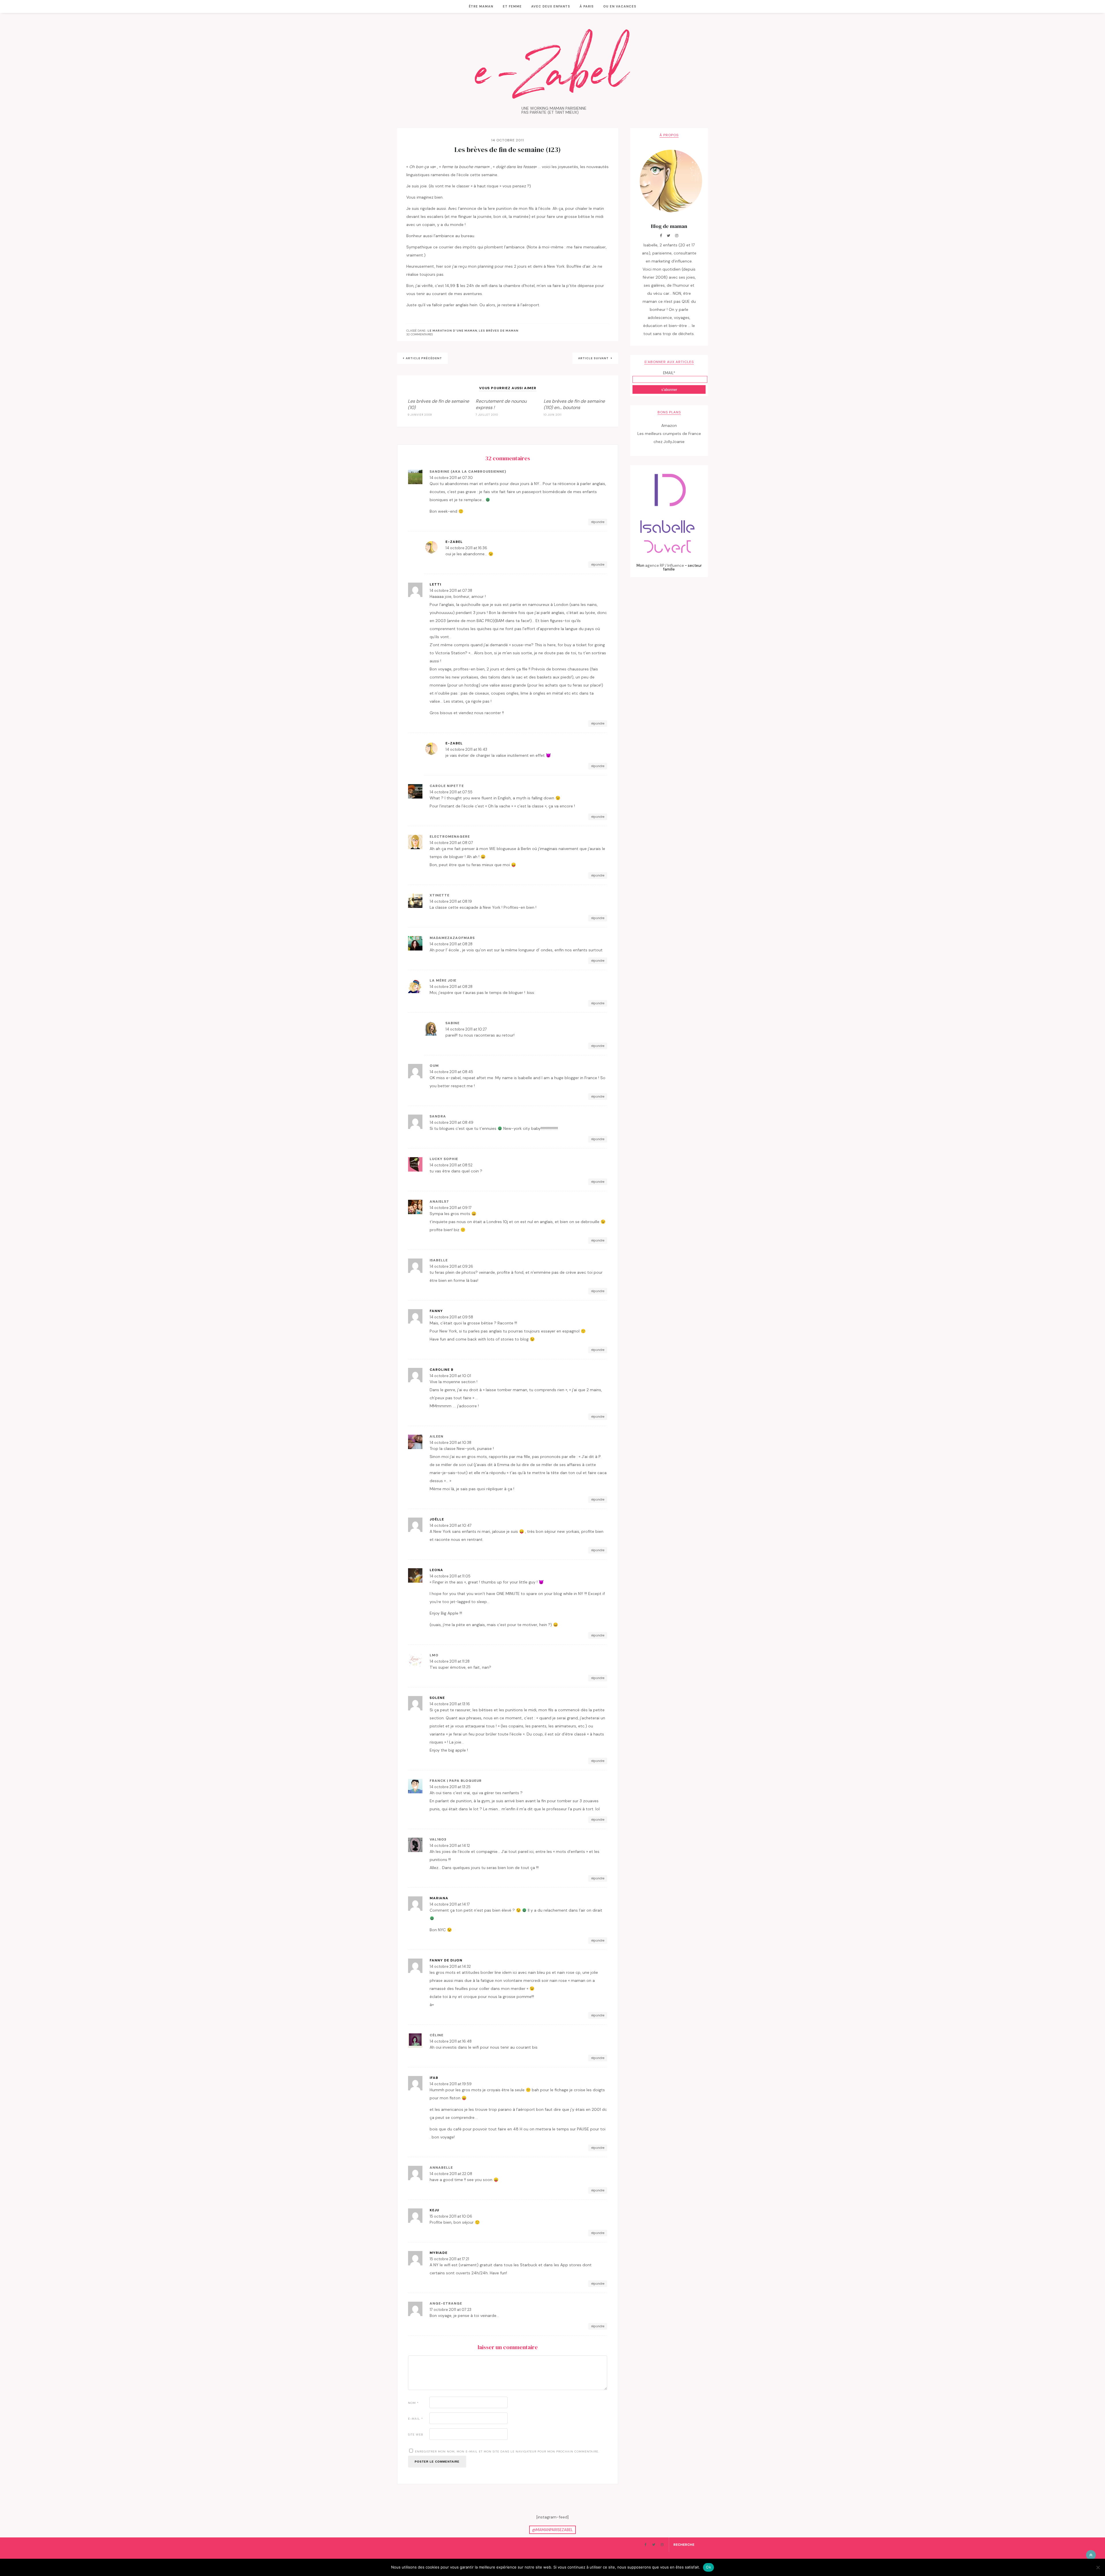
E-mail (416, 2419)
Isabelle (439, 1260)
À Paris (587, 6)
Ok (708, 2567)
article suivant (594, 358)
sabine (453, 1023)
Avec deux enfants (551, 6)
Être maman (481, 6)
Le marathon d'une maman (453, 331)
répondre (598, 522)
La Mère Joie (443, 980)
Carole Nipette (447, 786)
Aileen (437, 1436)
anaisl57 (439, 1202)
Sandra (438, 1116)
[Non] (1098, 2567)
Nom (413, 2403)
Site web (416, 2435)
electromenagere (450, 837)
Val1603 (438, 1839)
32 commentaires (420, 334)
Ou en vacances (620, 6)
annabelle (441, 2168)
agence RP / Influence (665, 565)
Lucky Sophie (444, 1159)
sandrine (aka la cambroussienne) (468, 472)
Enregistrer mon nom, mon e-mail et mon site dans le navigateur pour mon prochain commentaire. (507, 2452)
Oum (434, 1066)
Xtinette (440, 895)
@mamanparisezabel (552, 2530)
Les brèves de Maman (499, 331)
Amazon (669, 425)
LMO (434, 1655)
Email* (669, 373)
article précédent (424, 358)
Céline (437, 2035)
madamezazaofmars (452, 938)
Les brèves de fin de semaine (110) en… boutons (574, 404)
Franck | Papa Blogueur (456, 1781)
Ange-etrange (446, 2303)
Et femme (512, 6)
